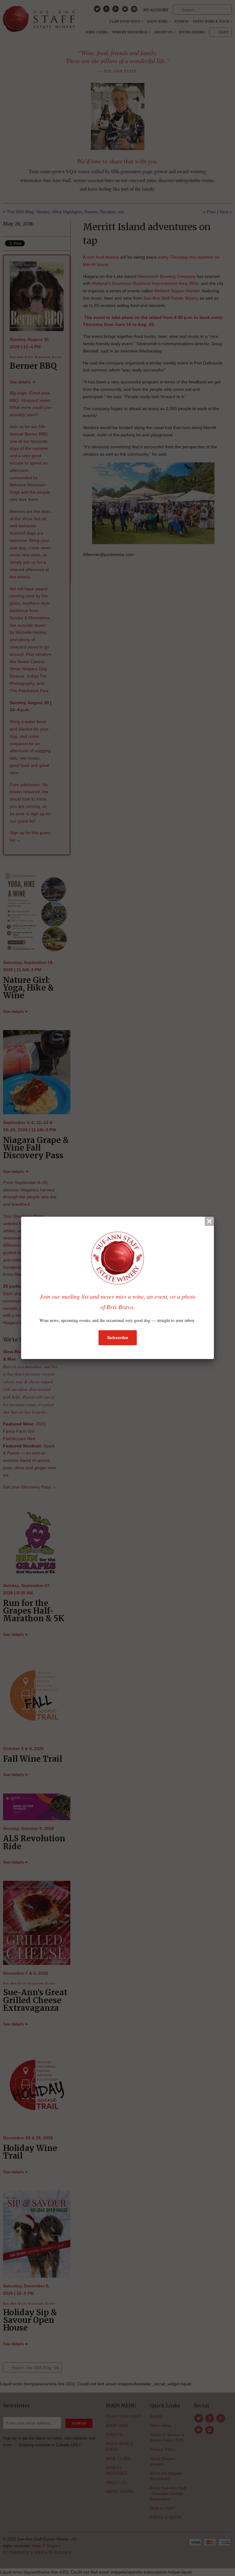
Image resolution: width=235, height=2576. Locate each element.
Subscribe (118, 1338)
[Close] (209, 1221)
